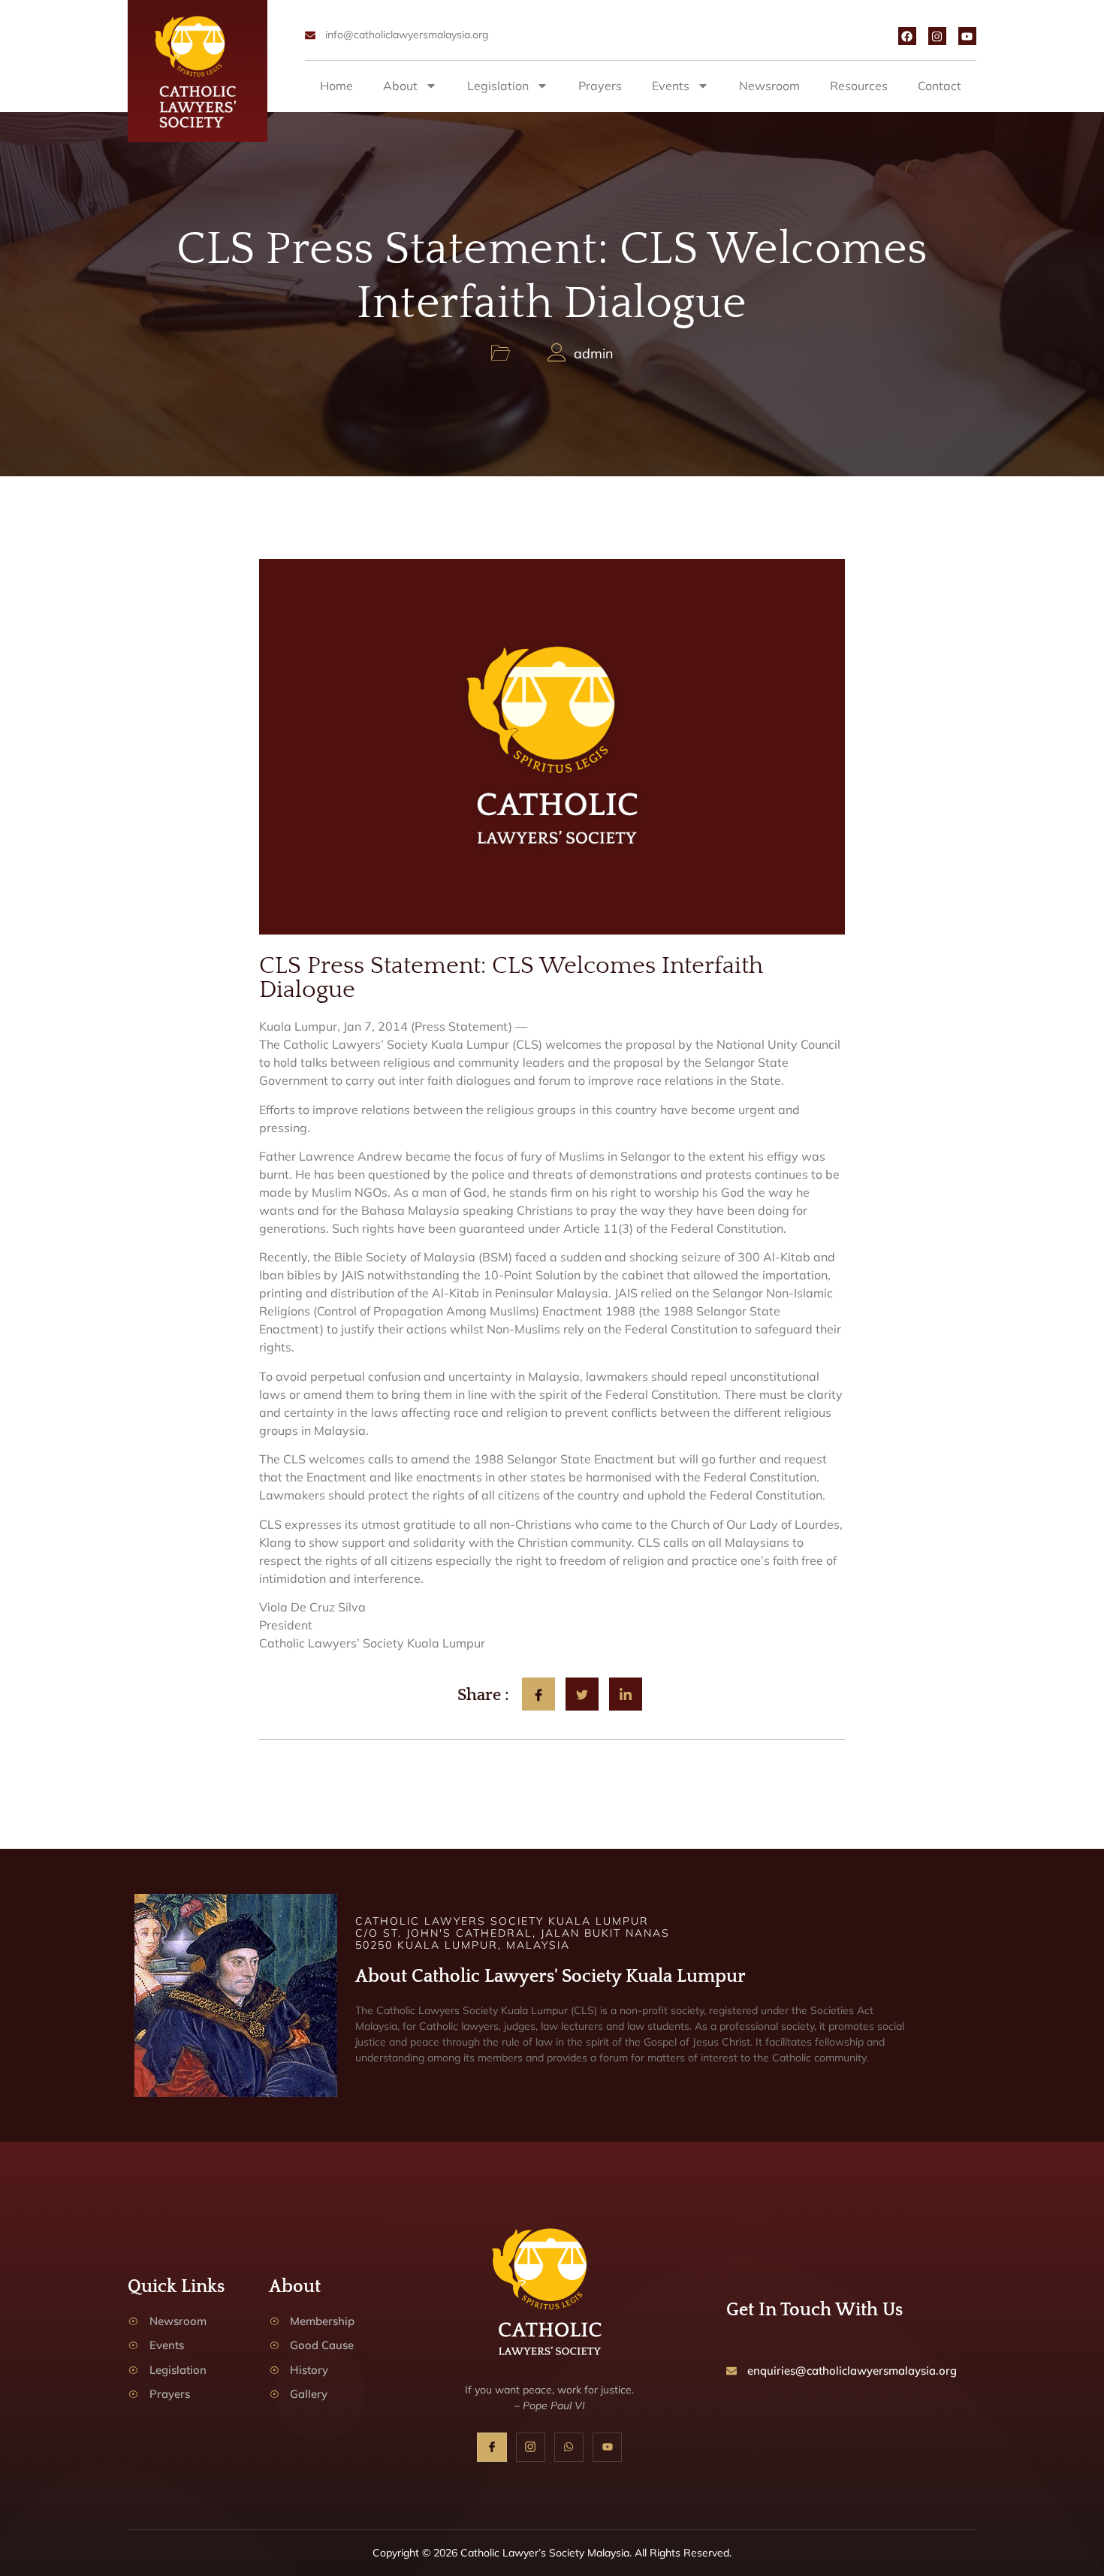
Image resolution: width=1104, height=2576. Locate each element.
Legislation (498, 86)
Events (671, 86)
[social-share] (538, 1694)
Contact (940, 86)
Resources (859, 86)
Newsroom (769, 86)
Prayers (600, 86)
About (400, 86)
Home (336, 86)
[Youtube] (967, 36)
